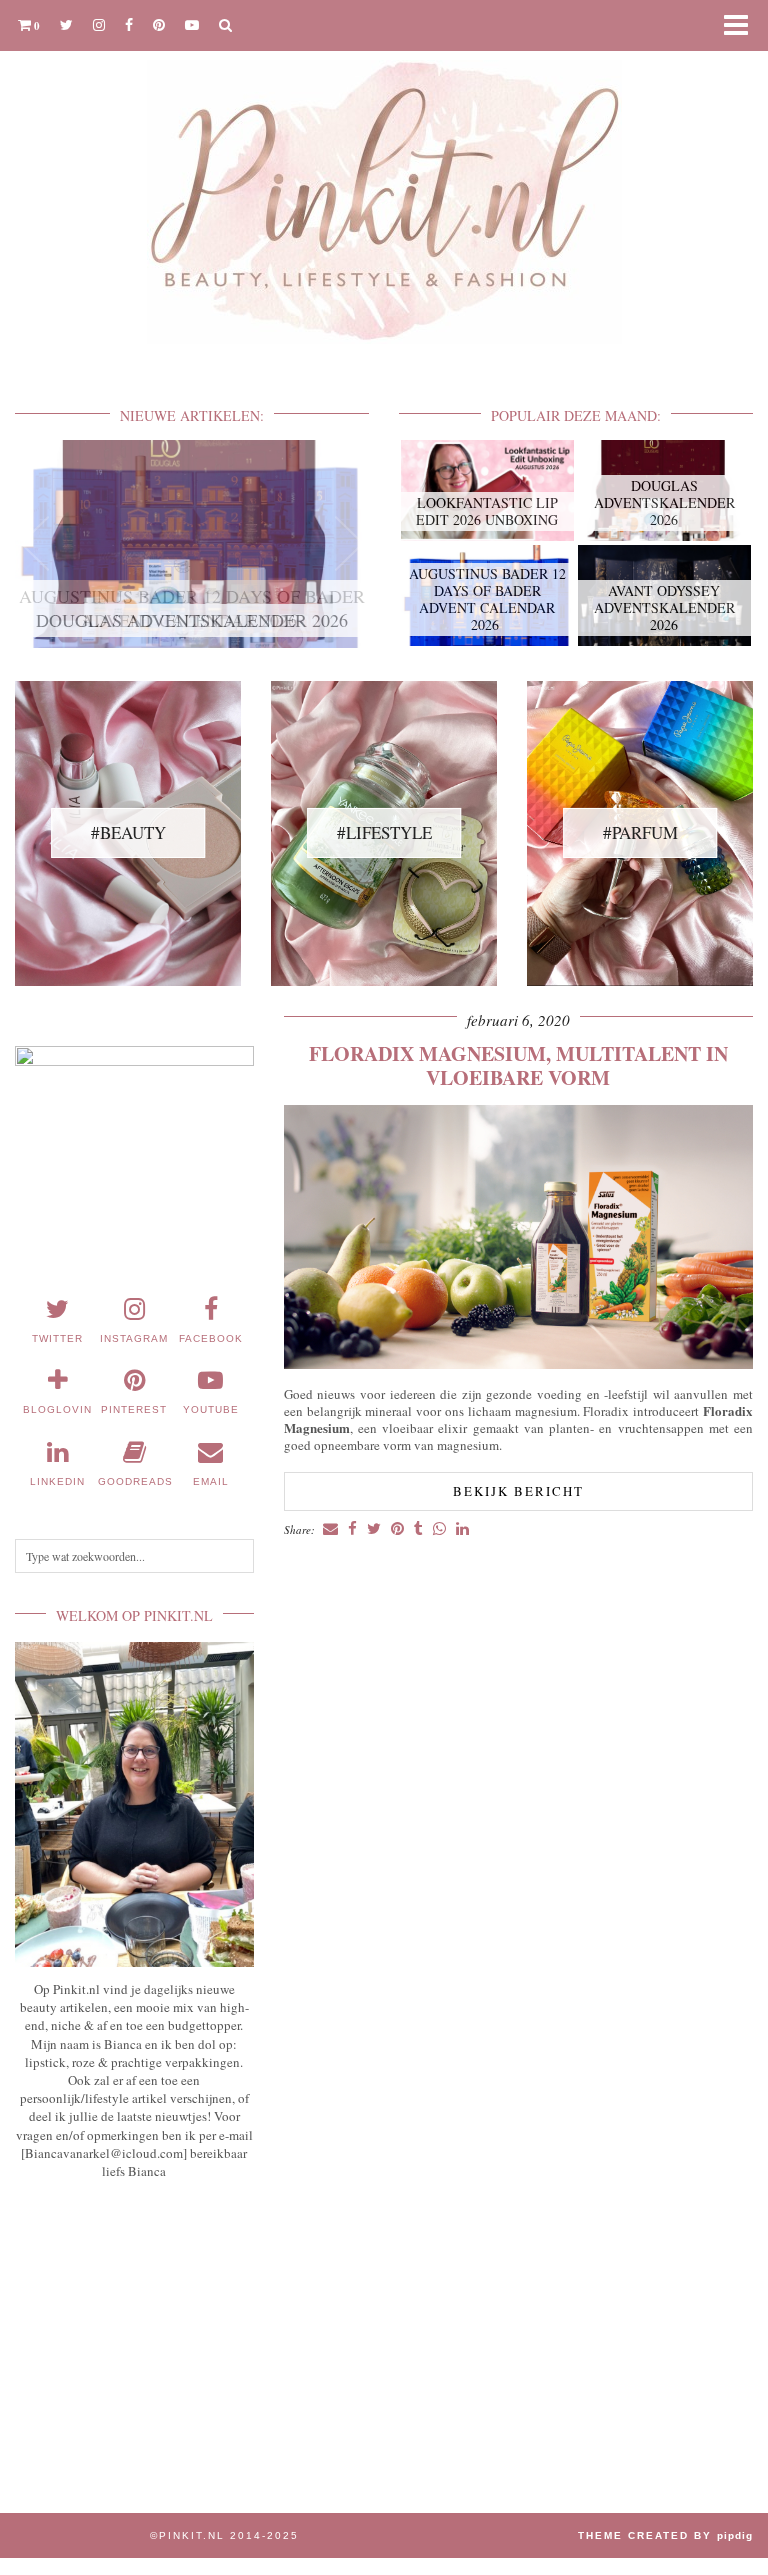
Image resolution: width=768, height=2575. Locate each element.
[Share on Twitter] (374, 1529)
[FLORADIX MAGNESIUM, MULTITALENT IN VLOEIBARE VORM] (518, 1363)
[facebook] (129, 24)
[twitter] (66, 24)
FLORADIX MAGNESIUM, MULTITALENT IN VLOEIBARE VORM (518, 1065)
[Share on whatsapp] (439, 1529)
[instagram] (99, 24)
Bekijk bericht (518, 1491)
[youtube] (192, 24)
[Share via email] (330, 1529)
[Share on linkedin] (462, 1529)
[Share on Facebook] (352, 1529)
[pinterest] (159, 24)
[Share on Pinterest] (397, 1529)
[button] (742, 25)
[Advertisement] (134, 2333)
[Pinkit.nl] (384, 184)
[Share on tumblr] (418, 1529)
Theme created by (665, 2535)
